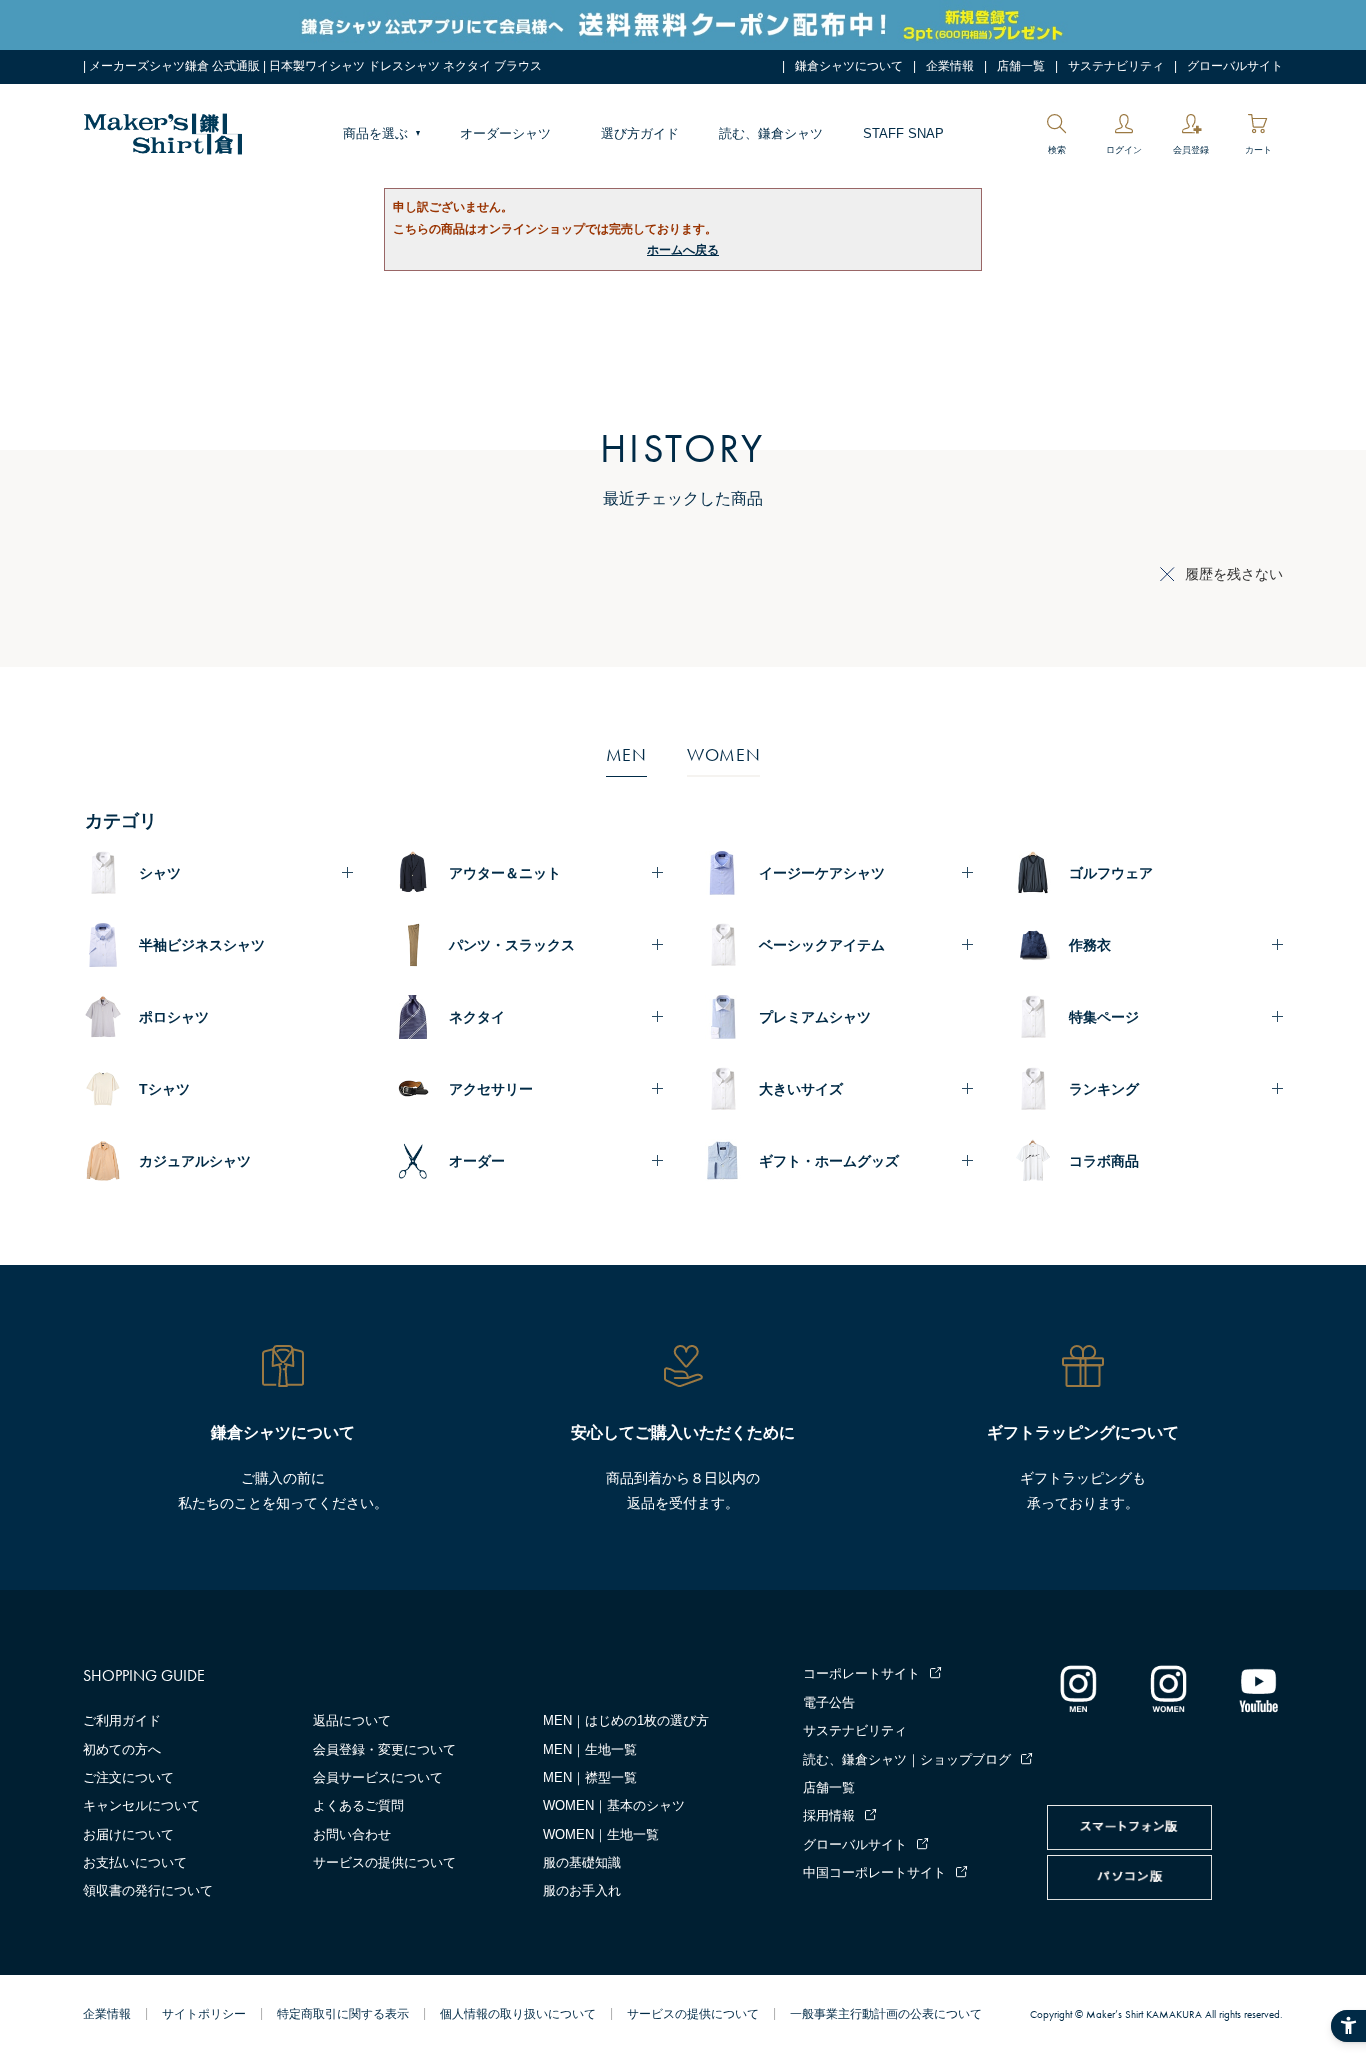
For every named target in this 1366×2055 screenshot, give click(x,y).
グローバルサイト (1235, 66)
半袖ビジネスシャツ (202, 945)
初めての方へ (122, 1749)
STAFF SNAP (903, 133)
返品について (352, 1720)
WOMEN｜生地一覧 (601, 1834)
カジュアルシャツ (195, 1161)
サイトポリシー (204, 2014)
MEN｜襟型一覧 (590, 1777)
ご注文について (128, 1777)
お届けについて (128, 1834)
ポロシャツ (174, 1017)
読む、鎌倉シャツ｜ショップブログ (907, 1759)
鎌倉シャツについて (849, 66)
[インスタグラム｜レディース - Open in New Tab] (1168, 1688)
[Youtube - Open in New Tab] (1258, 1688)
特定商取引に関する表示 (343, 2014)
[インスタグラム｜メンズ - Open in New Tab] (1078, 1688)
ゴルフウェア (1111, 873)
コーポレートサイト (861, 1673)
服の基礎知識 (582, 1862)
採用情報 (829, 1815)
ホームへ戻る (683, 250)
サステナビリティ (1116, 66)
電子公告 (829, 1702)
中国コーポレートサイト (874, 1872)
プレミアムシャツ (815, 1017)
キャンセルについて (141, 1805)
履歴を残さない (1234, 574)
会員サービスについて (378, 1777)
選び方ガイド (640, 133)
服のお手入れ (582, 1890)
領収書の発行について (148, 1890)
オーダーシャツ (505, 133)
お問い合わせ (352, 1834)
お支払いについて (135, 1862)
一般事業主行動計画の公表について (886, 2014)
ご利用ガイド (122, 1720)
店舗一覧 (1021, 66)
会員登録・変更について (384, 1749)
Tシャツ (164, 1089)
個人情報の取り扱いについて (518, 2014)
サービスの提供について (384, 1862)
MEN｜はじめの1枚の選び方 (626, 1720)
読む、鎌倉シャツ (771, 133)
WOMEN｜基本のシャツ (614, 1805)
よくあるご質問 (358, 1805)
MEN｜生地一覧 (590, 1749)
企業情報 (950, 66)
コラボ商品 (1104, 1161)
